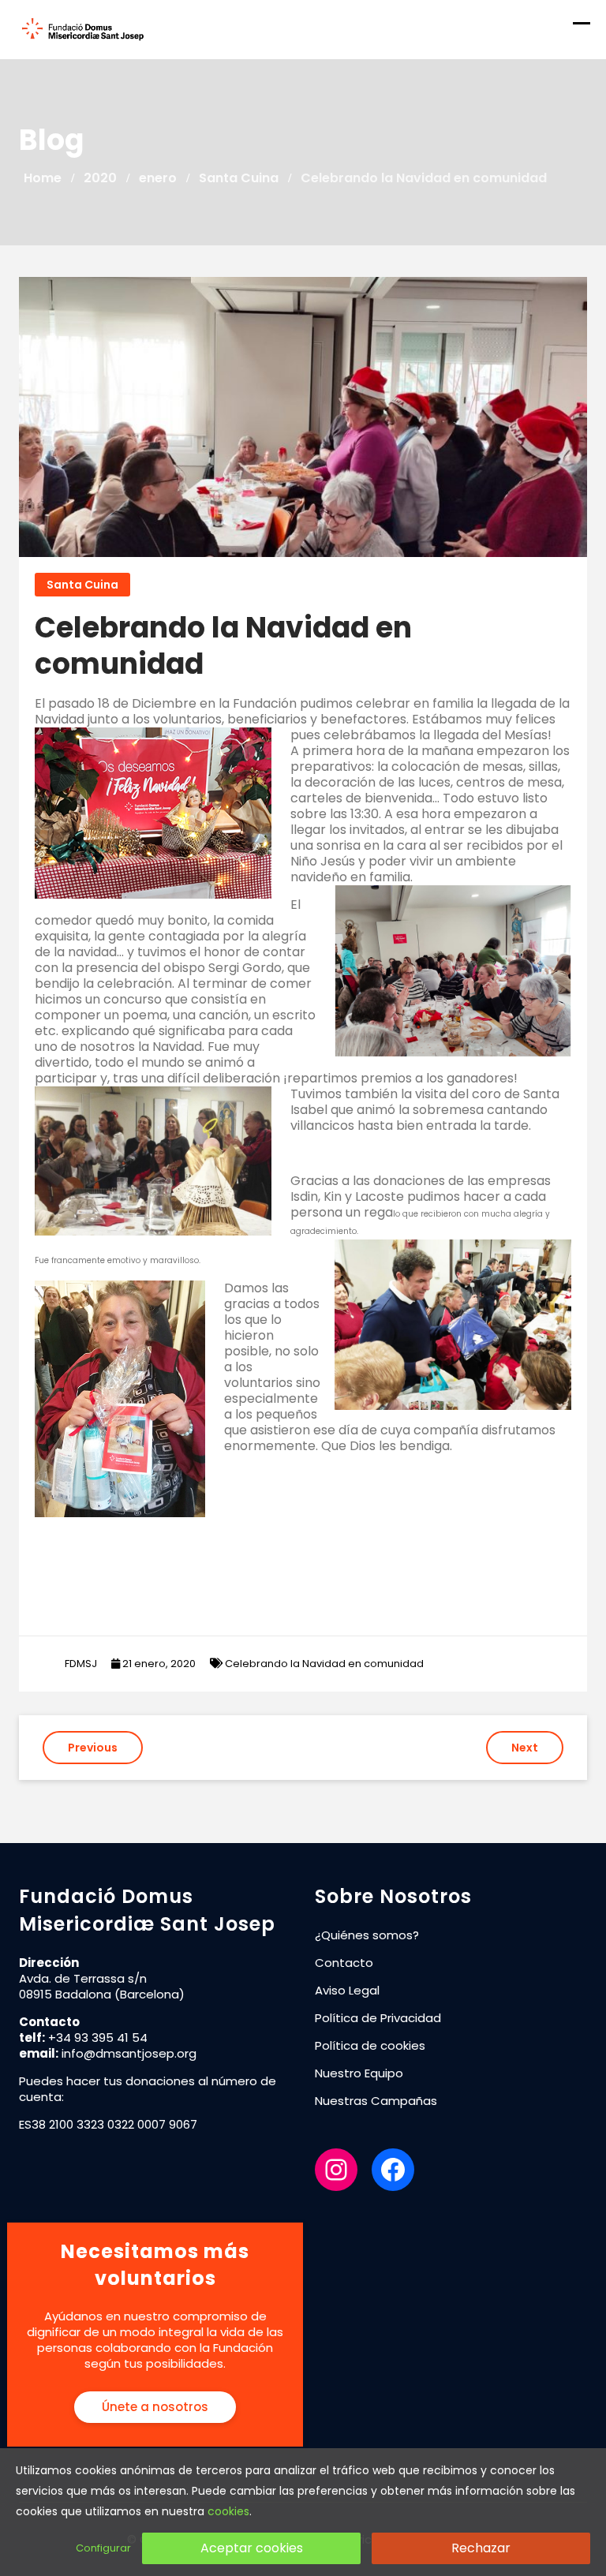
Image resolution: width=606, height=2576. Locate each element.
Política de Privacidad (378, 2018)
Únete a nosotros (155, 2407)
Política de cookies (370, 2045)
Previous (93, 1748)
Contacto (344, 1963)
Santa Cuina (82, 585)
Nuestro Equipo (359, 2073)
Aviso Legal (347, 1990)
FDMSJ (81, 1664)
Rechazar (481, 2548)
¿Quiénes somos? (367, 1935)
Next (525, 1748)
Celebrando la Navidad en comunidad (324, 1664)
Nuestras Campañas (376, 2101)
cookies (228, 2511)
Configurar (103, 2548)
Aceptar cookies (252, 2548)
